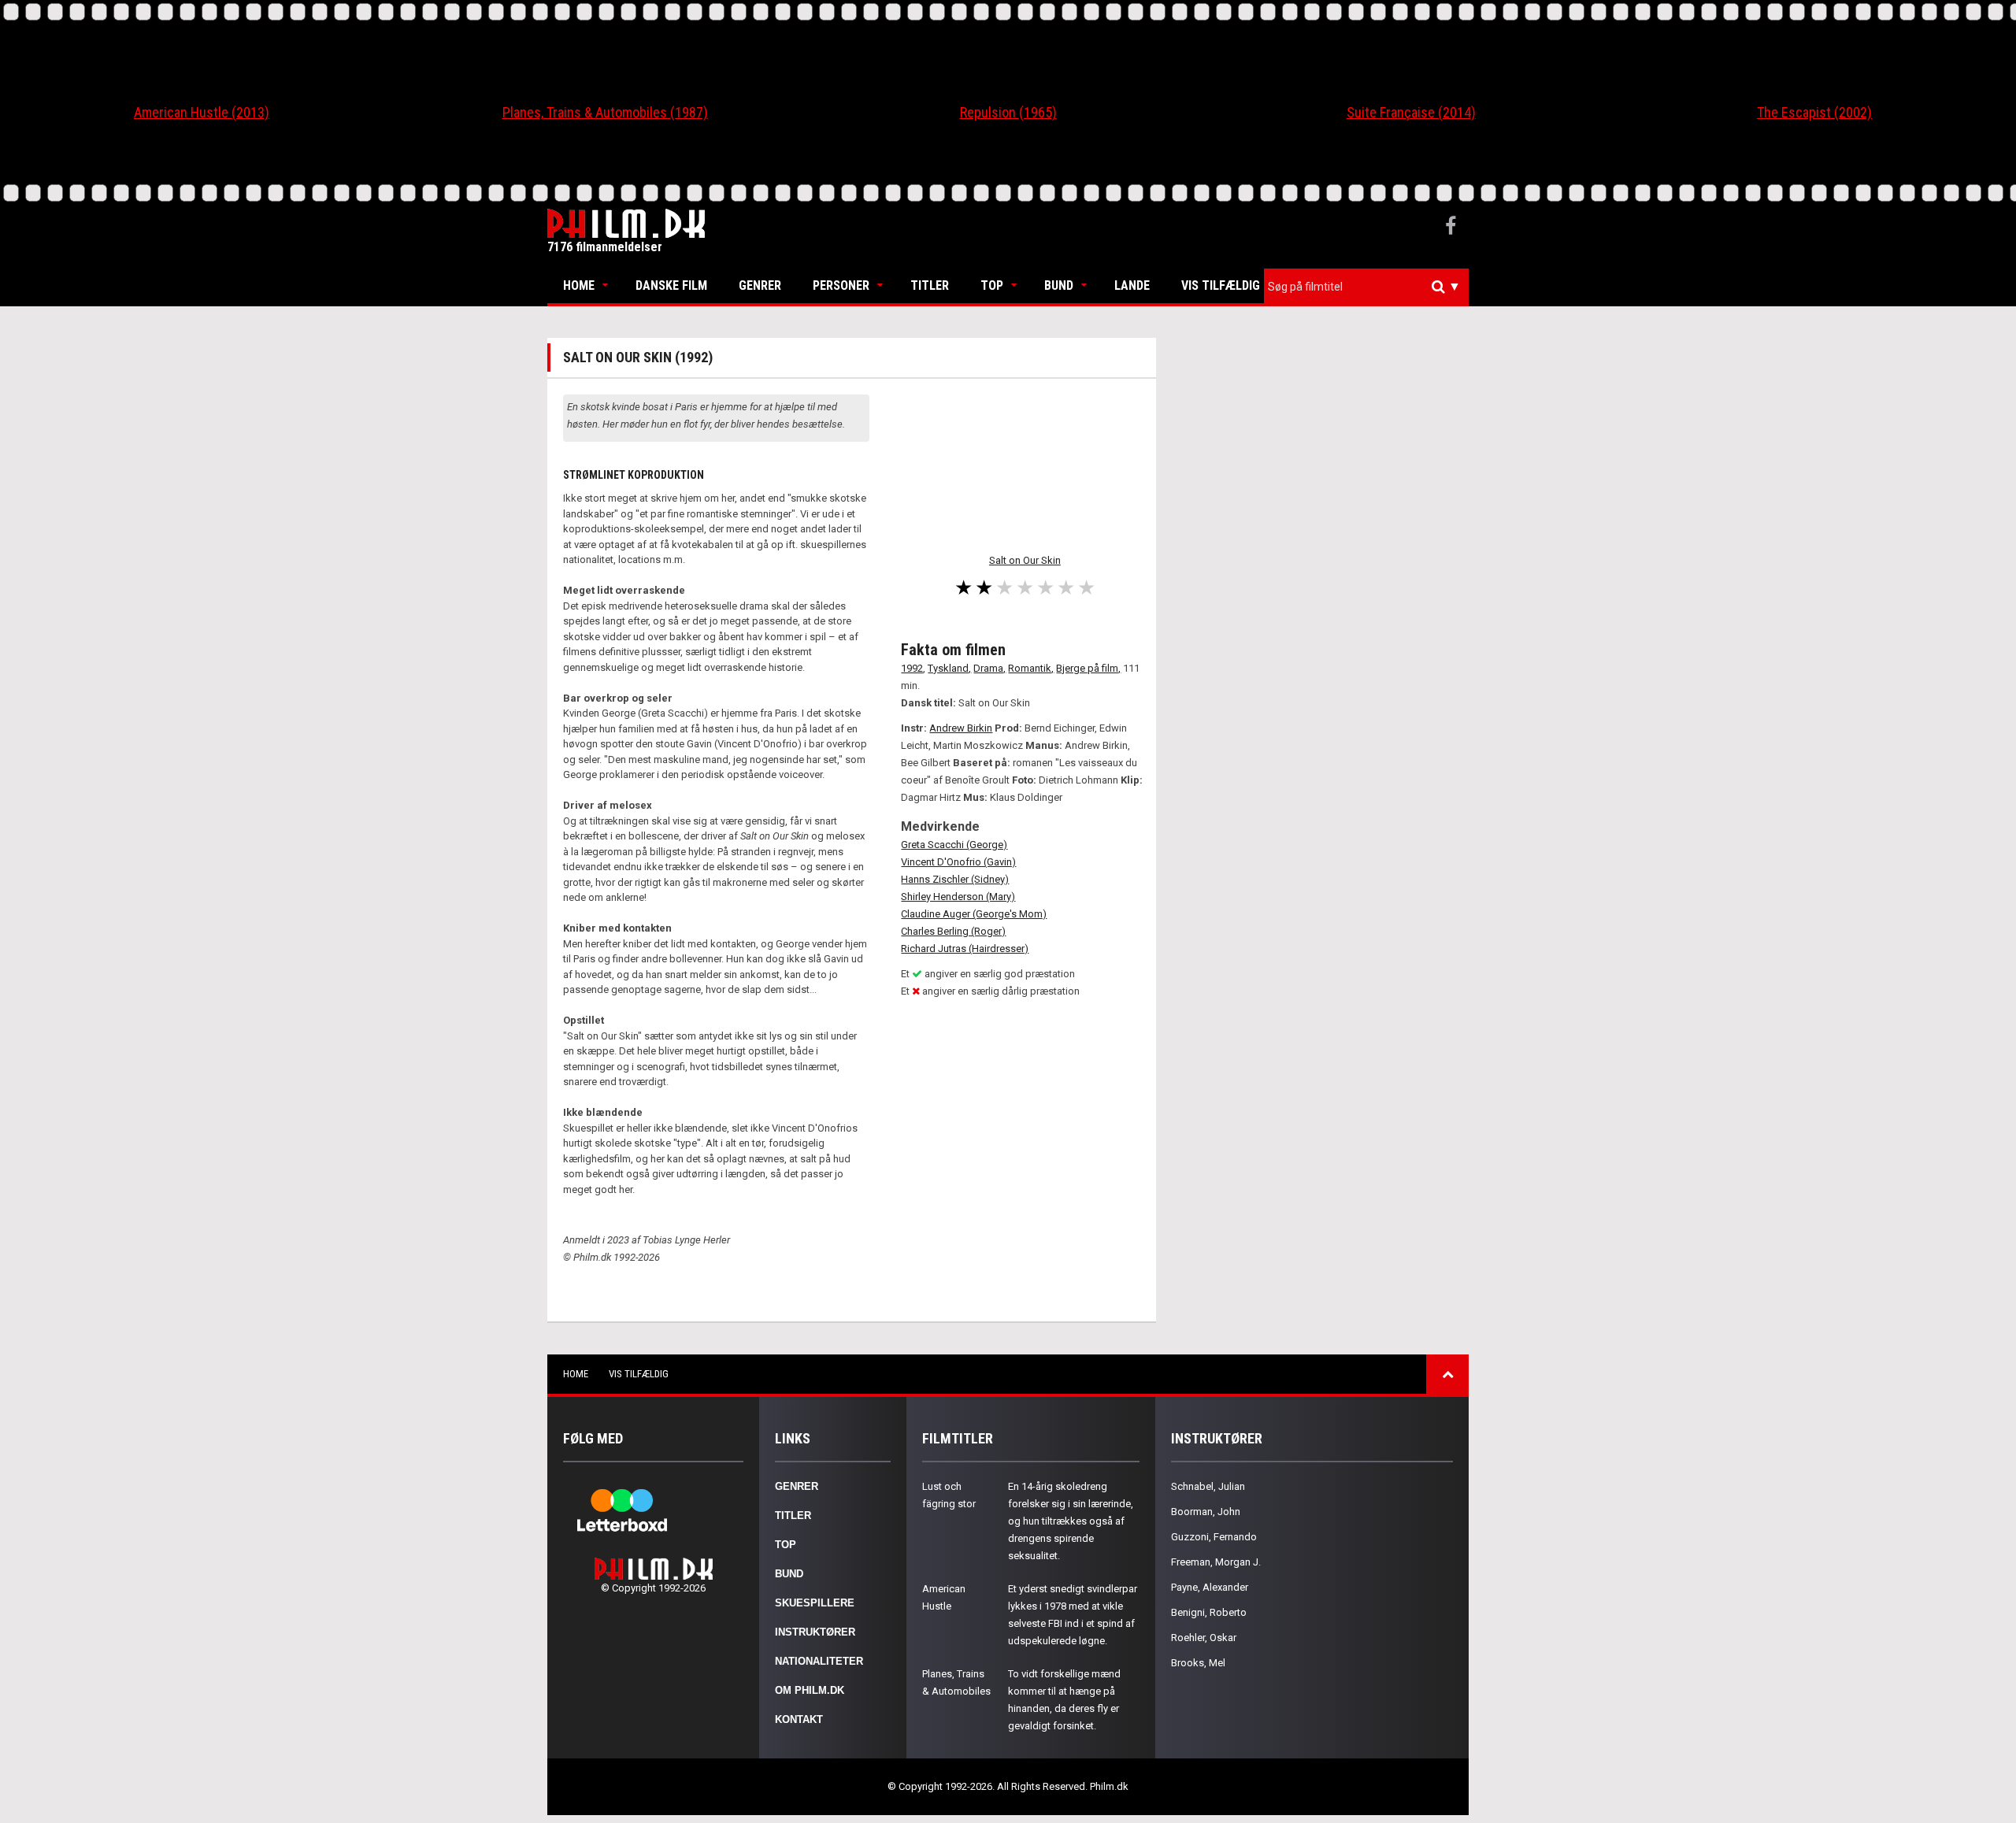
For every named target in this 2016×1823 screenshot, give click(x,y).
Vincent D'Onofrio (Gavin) (958, 862)
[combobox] (1366, 287)
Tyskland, (949, 668)
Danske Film (671, 285)
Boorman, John (1206, 1512)
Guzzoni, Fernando (1214, 1537)
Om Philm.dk (810, 1690)
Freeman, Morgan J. (1216, 1562)
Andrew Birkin (961, 728)
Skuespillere (815, 1603)
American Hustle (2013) (202, 112)
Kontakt (799, 1719)
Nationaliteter (819, 1661)
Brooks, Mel (1198, 1663)
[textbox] (1370, 287)
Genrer (760, 285)
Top (992, 285)
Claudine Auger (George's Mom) (974, 914)
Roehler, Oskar (1204, 1638)
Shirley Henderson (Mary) (958, 897)
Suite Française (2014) (1411, 112)
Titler (930, 285)
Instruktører (815, 1632)
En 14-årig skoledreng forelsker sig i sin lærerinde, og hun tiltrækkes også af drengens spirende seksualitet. (1071, 1521)
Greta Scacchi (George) (954, 845)
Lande (1132, 285)
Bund (1059, 285)
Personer (841, 285)
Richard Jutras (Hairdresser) (965, 949)
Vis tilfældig (1221, 285)
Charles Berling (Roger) (953, 931)
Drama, (989, 668)
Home (579, 285)
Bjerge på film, (1088, 668)
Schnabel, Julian (1208, 1486)
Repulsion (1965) (1008, 112)
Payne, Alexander (1210, 1587)
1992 (912, 668)
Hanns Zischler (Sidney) (955, 879)
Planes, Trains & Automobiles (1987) (605, 112)
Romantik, (1031, 668)
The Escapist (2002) (1814, 112)
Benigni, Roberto (1209, 1612)
